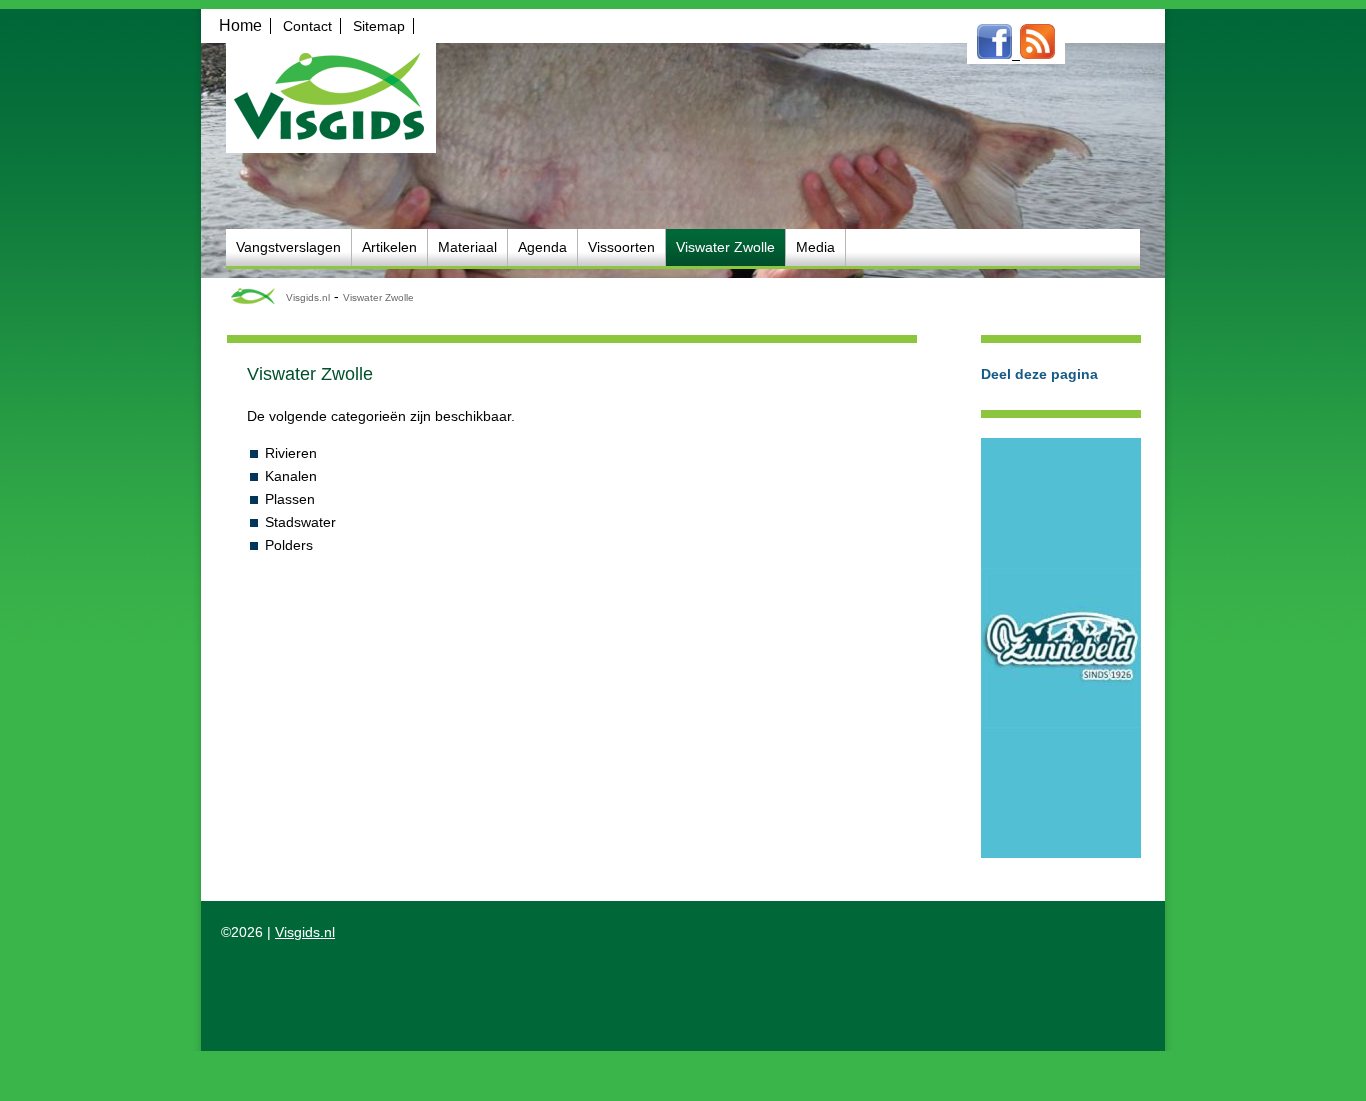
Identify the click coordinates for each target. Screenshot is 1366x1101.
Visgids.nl (308, 297)
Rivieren (291, 453)
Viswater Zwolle (378, 297)
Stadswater (300, 522)
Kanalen (291, 476)
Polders (289, 545)
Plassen (290, 499)
